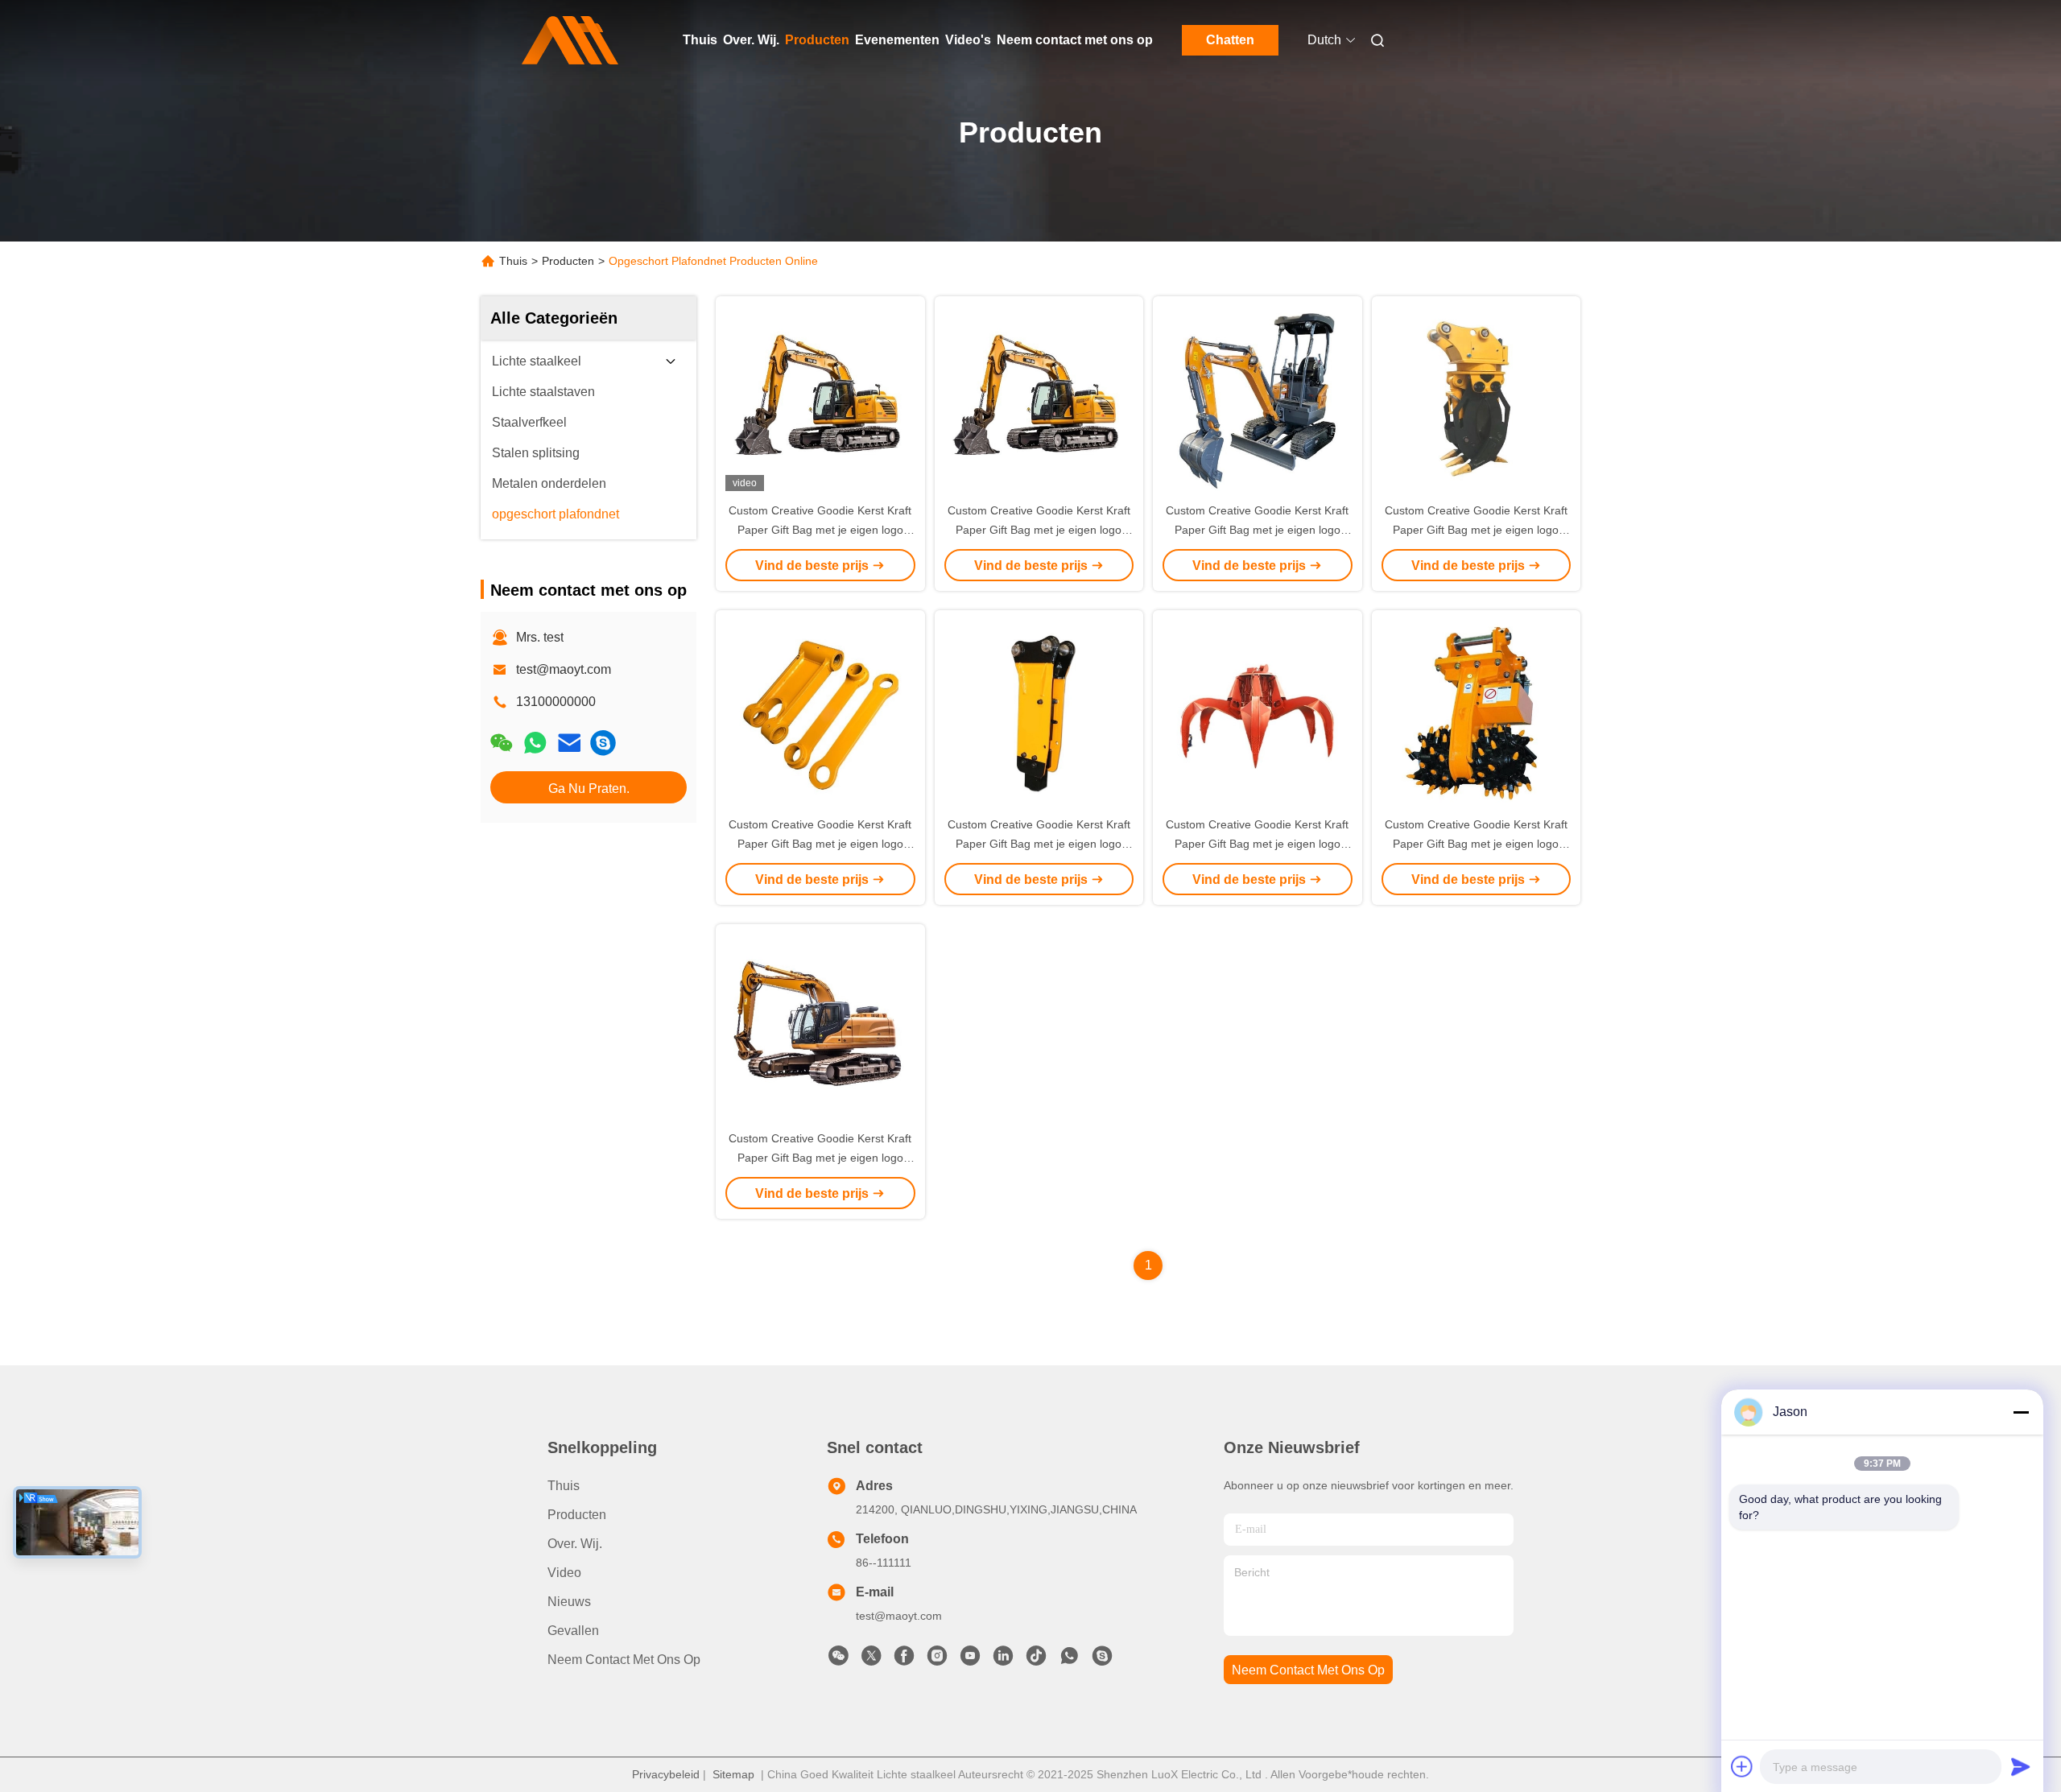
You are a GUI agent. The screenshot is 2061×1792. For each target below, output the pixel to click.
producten (577, 1515)
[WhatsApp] (535, 743)
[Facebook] (904, 1660)
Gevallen (573, 1631)
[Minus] (2021, 1412)
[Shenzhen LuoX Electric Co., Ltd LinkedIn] (1003, 1660)
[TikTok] (1036, 1660)
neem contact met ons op (1308, 1670)
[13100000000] (1069, 1660)
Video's (968, 40)
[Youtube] (970, 1660)
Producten (817, 40)
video (564, 1573)
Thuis (700, 40)
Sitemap (733, 1774)
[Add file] (1742, 1766)
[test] (603, 743)
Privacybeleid (666, 1774)
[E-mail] (569, 743)
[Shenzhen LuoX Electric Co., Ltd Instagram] (937, 1660)
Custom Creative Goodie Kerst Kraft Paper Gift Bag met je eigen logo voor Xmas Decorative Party (820, 530)
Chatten (1230, 40)
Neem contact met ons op (1075, 40)
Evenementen (897, 40)
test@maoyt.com (564, 669)
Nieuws (569, 1602)
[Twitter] (871, 1660)
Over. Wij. (751, 40)
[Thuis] (570, 40)
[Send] (2021, 1766)
